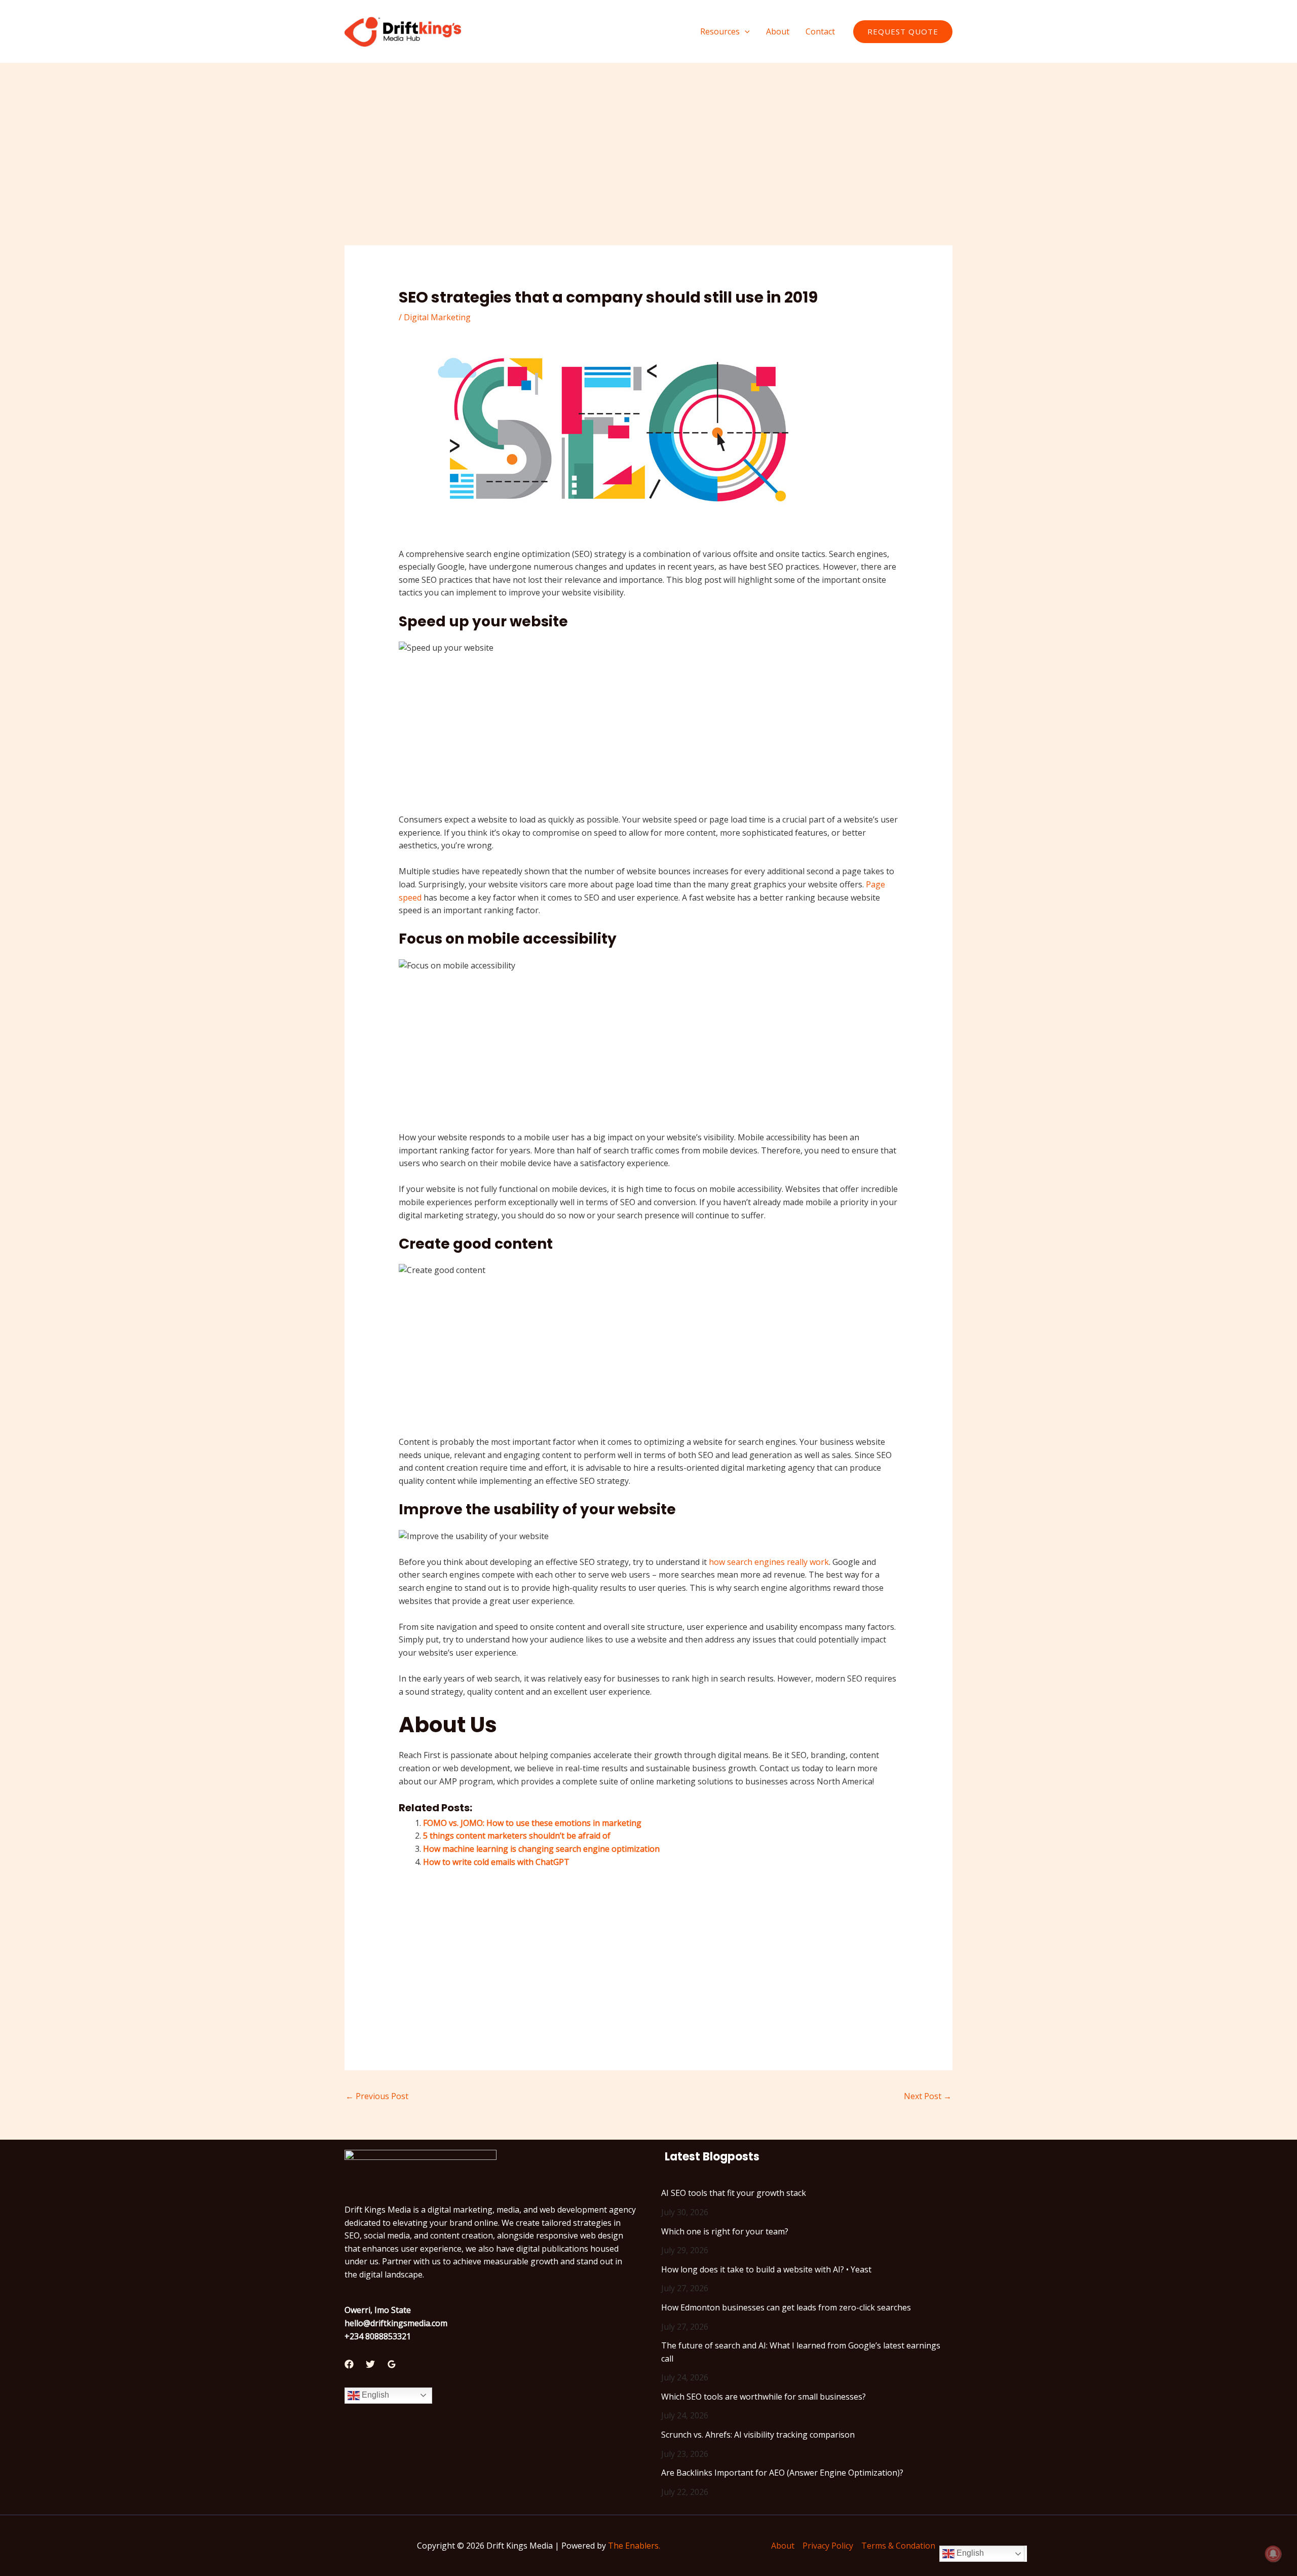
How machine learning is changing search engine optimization (541, 1849)
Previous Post (377, 2096)
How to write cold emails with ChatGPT (496, 1862)
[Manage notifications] (1273, 2554)
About (783, 2546)
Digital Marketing (437, 317)
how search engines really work (769, 1562)
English (374, 2395)
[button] (745, 31)
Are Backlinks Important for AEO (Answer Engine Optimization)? (782, 2473)
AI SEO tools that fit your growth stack (734, 2193)
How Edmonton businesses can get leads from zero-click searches (786, 2307)
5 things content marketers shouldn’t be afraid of (517, 1836)
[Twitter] (370, 2364)
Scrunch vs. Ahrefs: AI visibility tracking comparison (758, 2435)
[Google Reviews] (392, 2364)
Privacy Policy (828, 2546)
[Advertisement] (648, 170)
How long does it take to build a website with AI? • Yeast (766, 2269)
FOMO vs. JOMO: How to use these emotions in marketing (532, 1823)
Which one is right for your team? (725, 2231)
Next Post (928, 2096)
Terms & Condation (898, 2546)
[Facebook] (349, 2364)
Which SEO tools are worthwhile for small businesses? (764, 2397)
